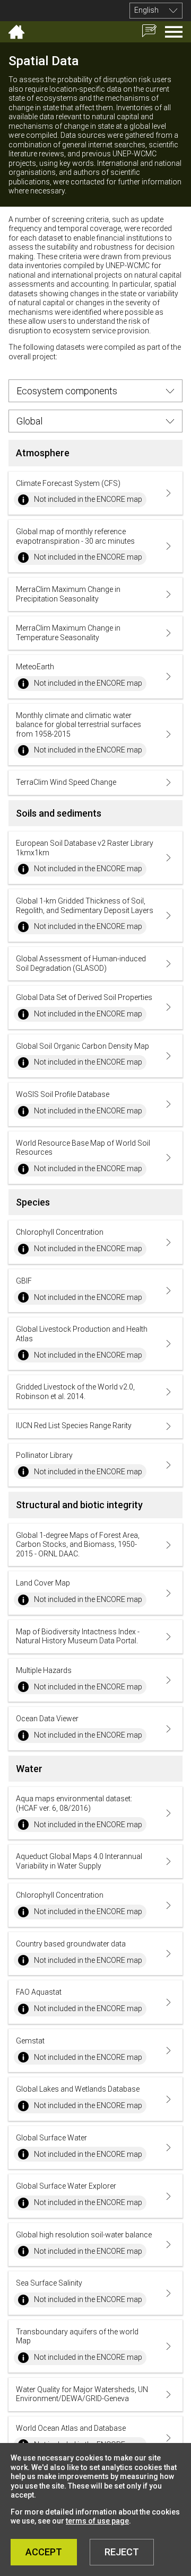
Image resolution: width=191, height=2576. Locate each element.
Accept (44, 2552)
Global (29, 421)
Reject (122, 2552)
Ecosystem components (67, 391)
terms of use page (97, 2521)
